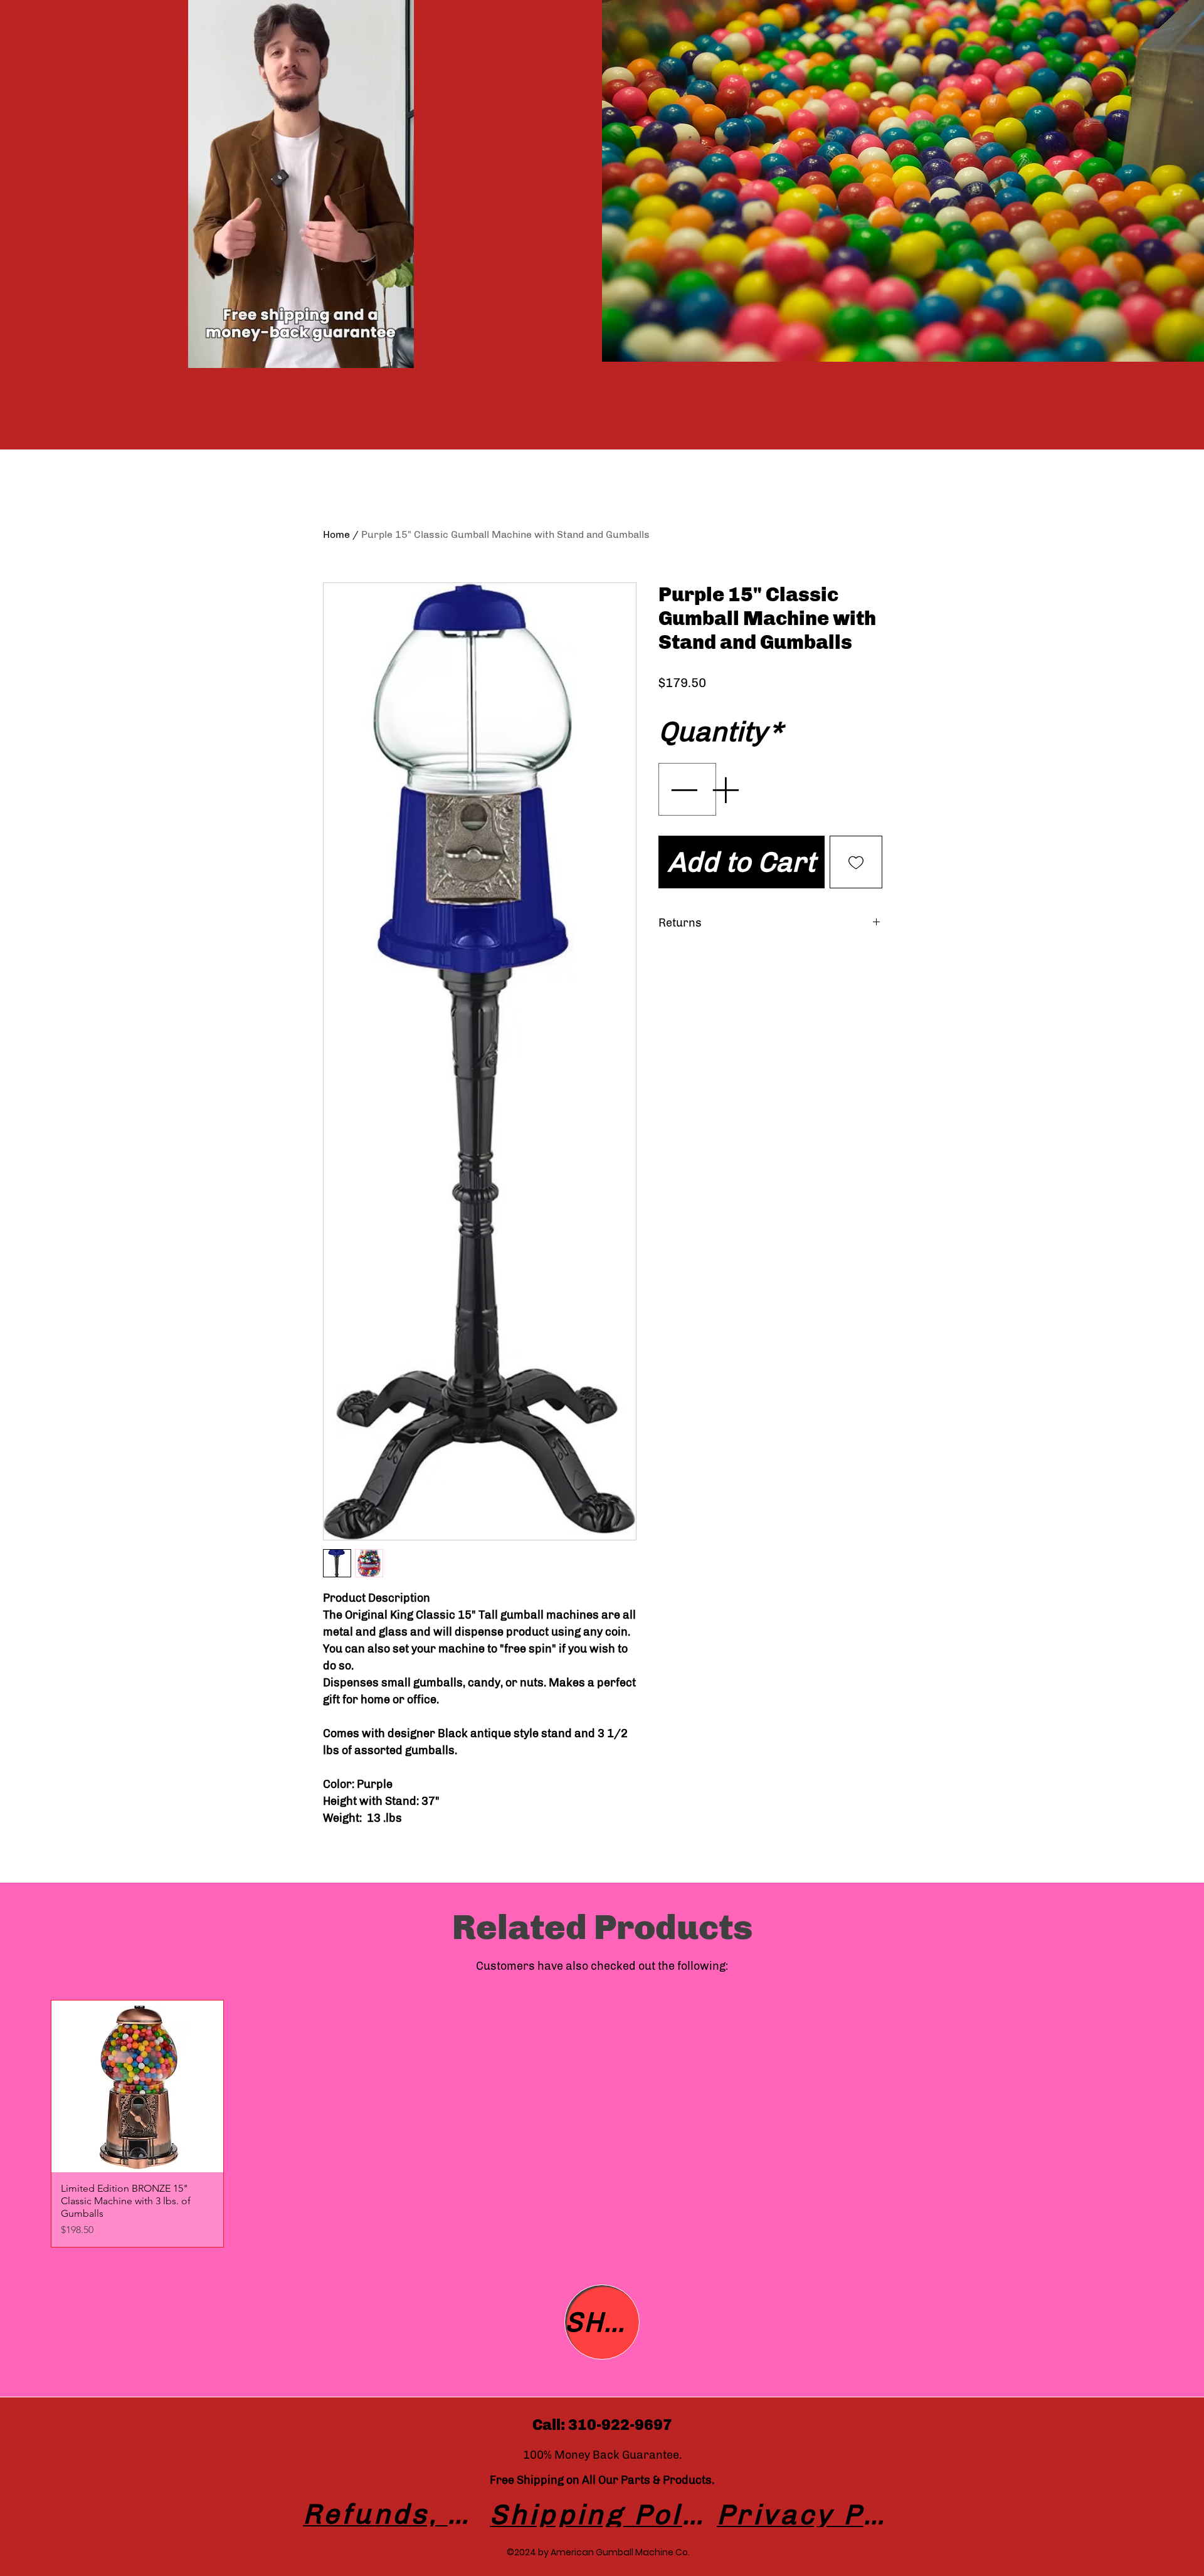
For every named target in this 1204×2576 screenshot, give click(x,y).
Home (336, 534)
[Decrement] (682, 822)
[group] (602, 2124)
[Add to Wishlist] (856, 895)
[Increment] (726, 822)
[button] (398, 354)
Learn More (719, 719)
